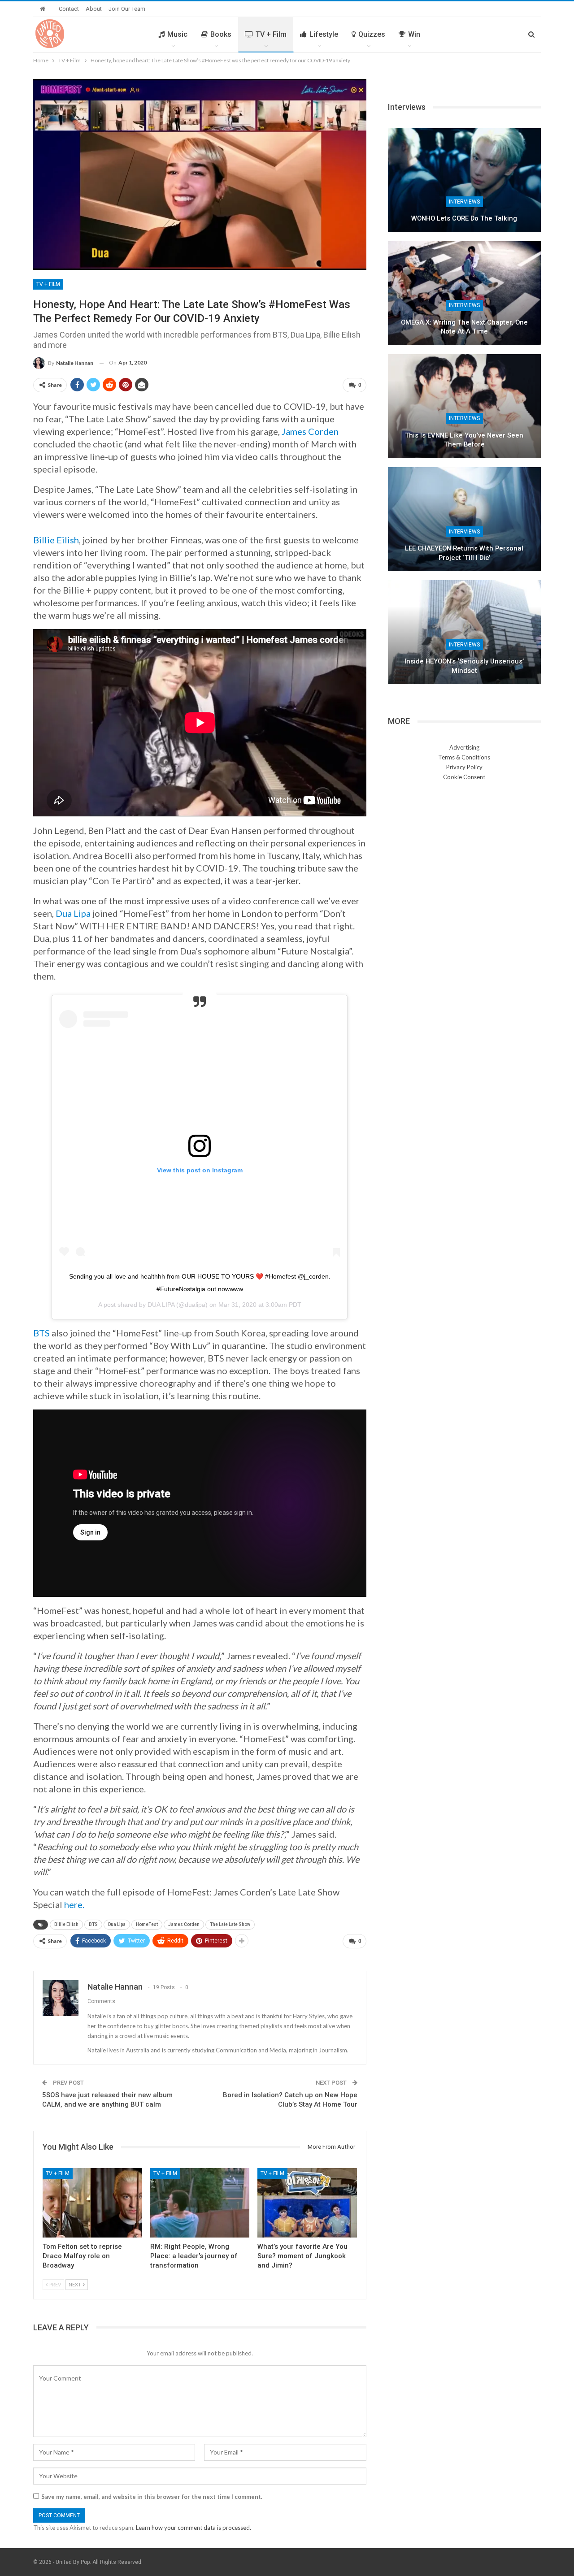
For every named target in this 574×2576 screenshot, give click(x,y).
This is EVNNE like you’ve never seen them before (464, 440)
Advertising (464, 747)
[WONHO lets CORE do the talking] (464, 180)
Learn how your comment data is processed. (194, 2528)
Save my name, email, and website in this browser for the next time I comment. (152, 2497)
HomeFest (147, 1924)
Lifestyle (324, 34)
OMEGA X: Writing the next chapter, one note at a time (464, 327)
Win (414, 34)
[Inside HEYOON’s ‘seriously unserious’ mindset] (464, 632)
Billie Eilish (56, 540)
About (94, 9)
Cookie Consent (464, 777)
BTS (41, 1333)
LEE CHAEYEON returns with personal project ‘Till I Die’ (464, 553)
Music (177, 34)
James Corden (310, 431)
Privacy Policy (464, 767)
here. (74, 1904)
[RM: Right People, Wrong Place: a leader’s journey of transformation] (200, 2203)
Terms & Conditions (464, 757)
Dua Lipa (73, 913)
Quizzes (372, 34)
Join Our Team (127, 9)
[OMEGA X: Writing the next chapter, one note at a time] (464, 293)
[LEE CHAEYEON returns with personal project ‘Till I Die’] (464, 519)
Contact (69, 9)
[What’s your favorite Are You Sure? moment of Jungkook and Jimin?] (307, 2203)
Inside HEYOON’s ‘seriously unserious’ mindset (464, 666)
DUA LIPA (161, 1305)
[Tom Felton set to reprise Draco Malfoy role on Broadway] (92, 2203)
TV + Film (271, 34)
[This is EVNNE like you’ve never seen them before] (464, 406)
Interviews (464, 202)
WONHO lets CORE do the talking (464, 218)
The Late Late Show (230, 1924)
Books (221, 34)
